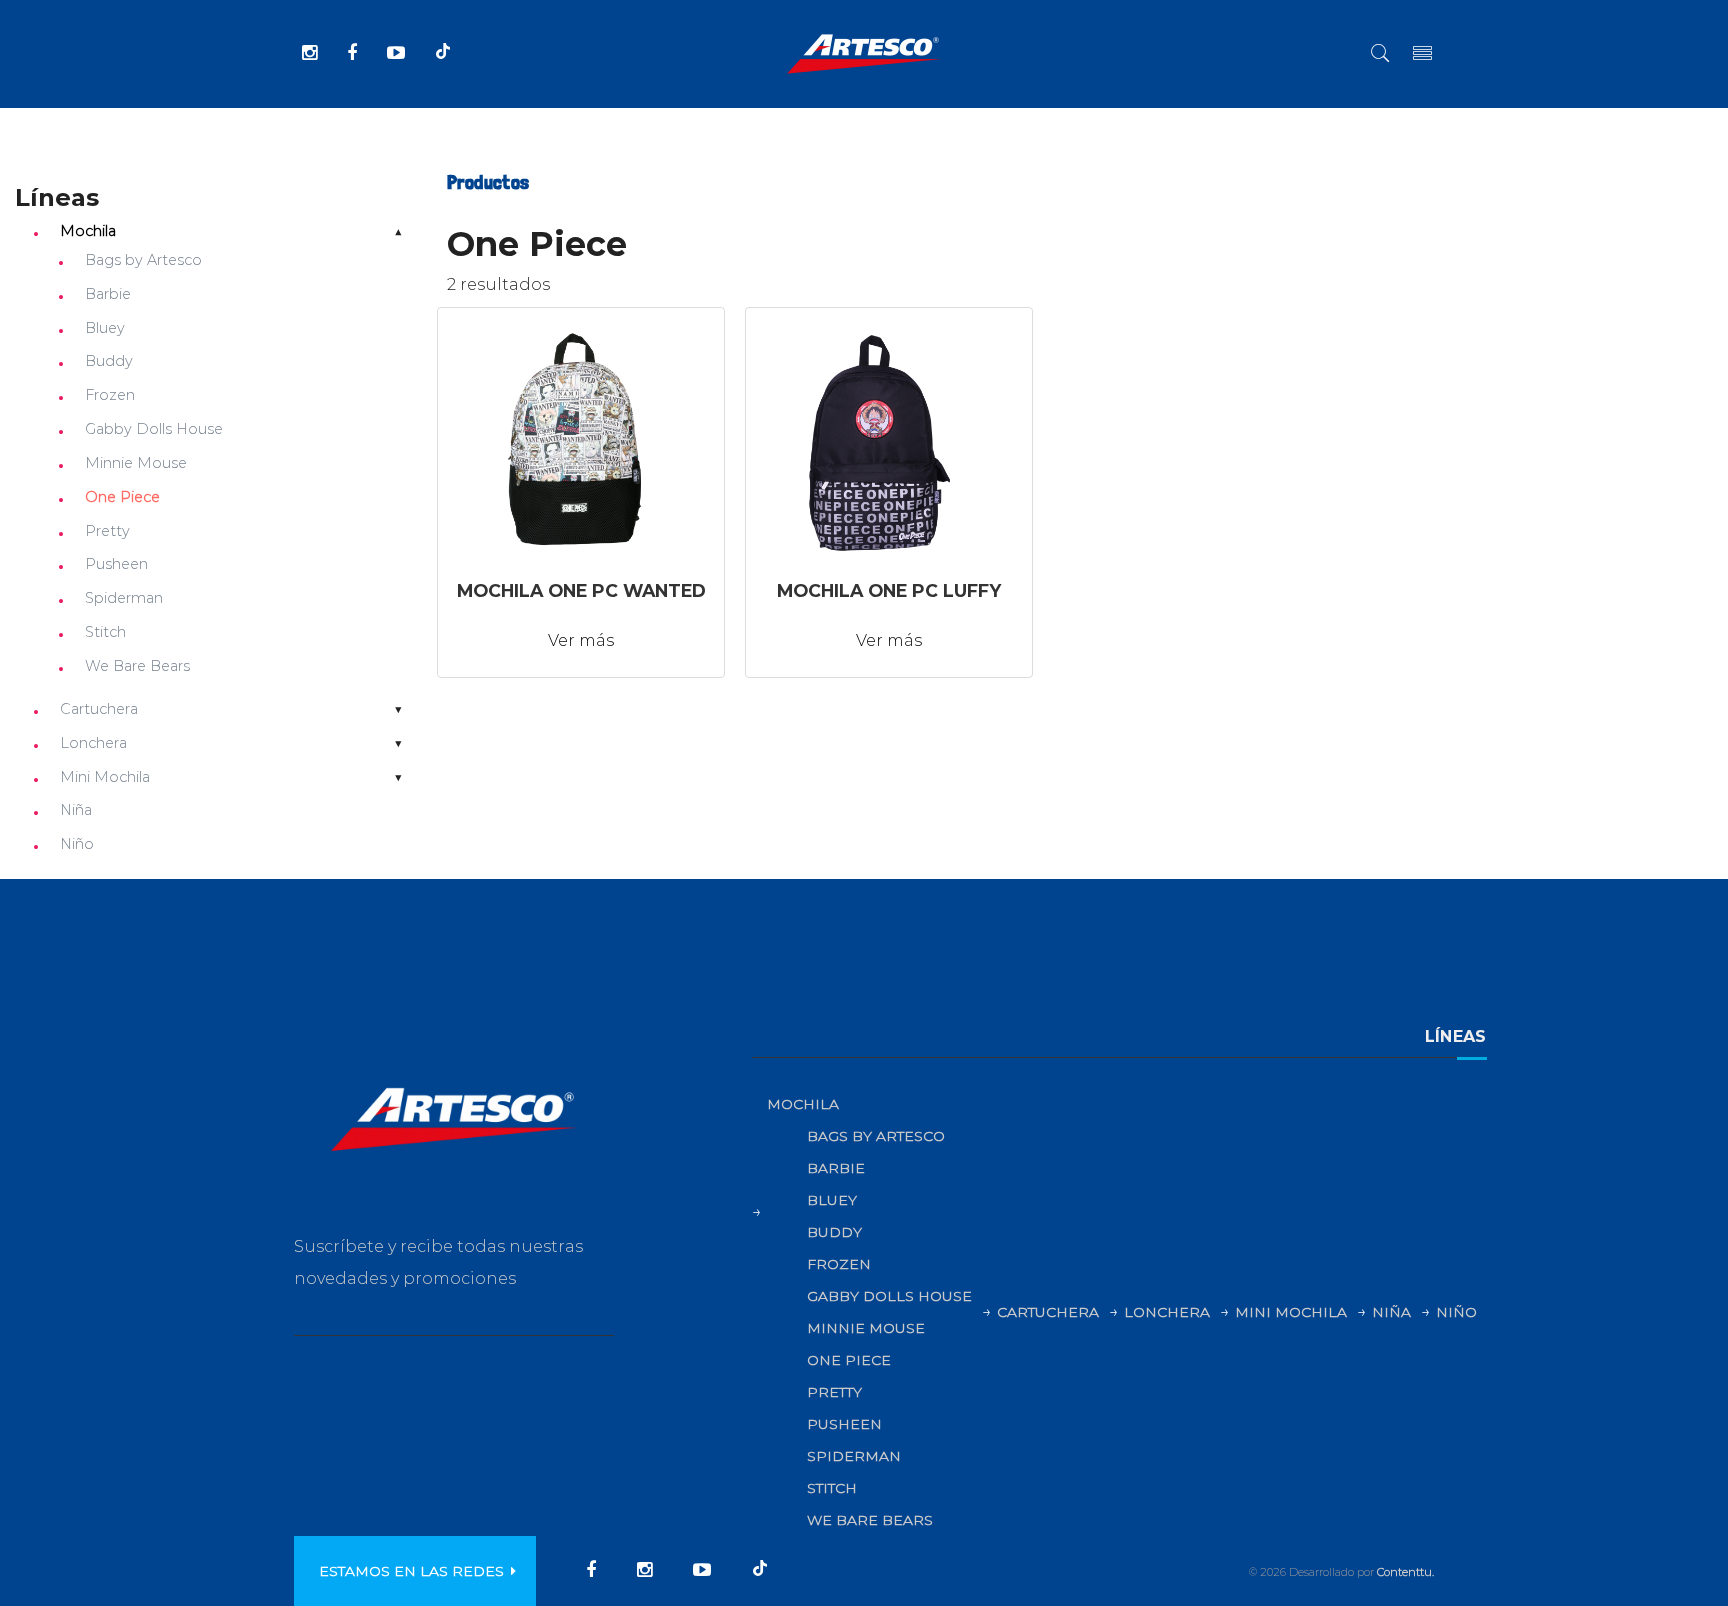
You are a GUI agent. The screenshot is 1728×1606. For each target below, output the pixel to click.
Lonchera (93, 743)
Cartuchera (99, 709)
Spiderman (124, 598)
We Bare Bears (137, 666)
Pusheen (116, 564)
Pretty (107, 531)
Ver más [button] (581, 640)
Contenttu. (1405, 1572)
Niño (77, 844)
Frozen (110, 395)
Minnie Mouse (136, 463)
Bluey (105, 328)
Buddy (109, 361)
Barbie (108, 294)
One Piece (122, 497)
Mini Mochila (105, 777)
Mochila (88, 231)
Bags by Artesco (143, 260)
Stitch (105, 632)
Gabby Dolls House (154, 429)
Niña (76, 810)
